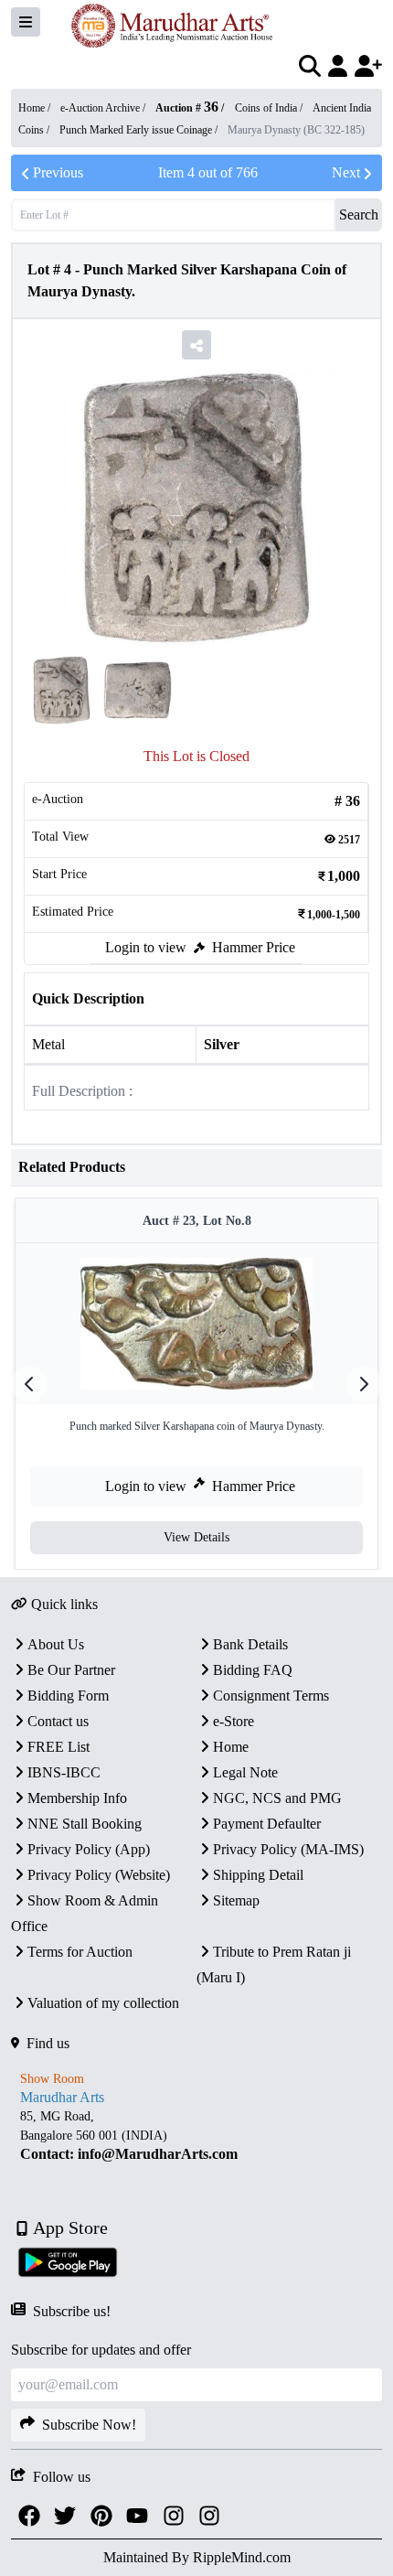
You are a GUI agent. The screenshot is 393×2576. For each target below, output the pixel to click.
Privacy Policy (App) (89, 1849)
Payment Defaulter (267, 1824)
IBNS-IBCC (64, 1772)
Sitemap (236, 1900)
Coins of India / (270, 108)
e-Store (234, 1721)
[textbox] (196, 2136)
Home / (36, 108)
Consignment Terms (271, 1696)
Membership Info (77, 1798)
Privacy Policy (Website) (99, 1875)
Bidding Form (68, 1696)
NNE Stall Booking (85, 1824)
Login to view (146, 947)
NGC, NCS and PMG (277, 1798)
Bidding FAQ (253, 1670)
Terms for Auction (80, 1952)
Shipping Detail (258, 1875)
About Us (56, 1644)
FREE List (58, 1747)
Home (231, 1747)
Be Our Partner (71, 1670)
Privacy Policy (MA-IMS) (288, 1849)
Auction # (187, 108)
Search (359, 215)
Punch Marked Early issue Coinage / (140, 130)
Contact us (58, 1721)
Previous (58, 172)
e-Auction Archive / (104, 108)
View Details (196, 1537)
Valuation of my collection (103, 2003)
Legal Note (245, 1772)
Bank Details (250, 1644)
